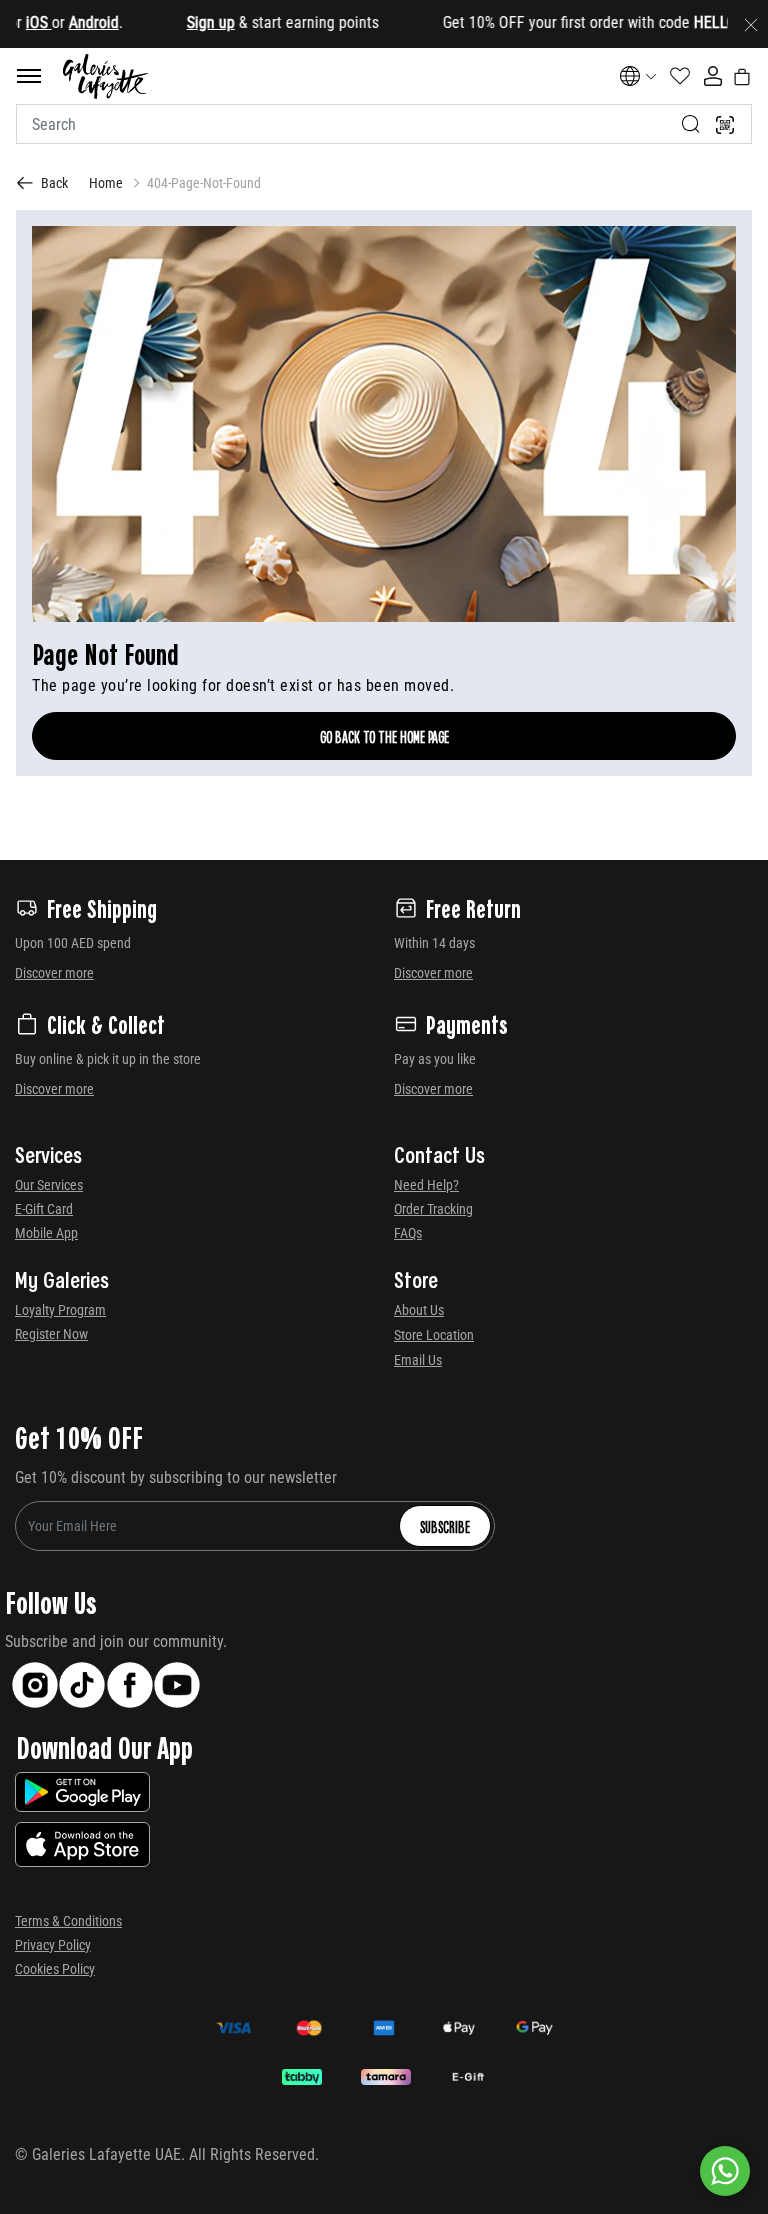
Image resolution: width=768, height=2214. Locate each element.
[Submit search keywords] (691, 124)
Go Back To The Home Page (384, 736)
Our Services (49, 1185)
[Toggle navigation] (29, 76)
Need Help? (426, 1185)
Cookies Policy (55, 1969)
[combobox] (384, 124)
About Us (419, 1310)
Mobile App (46, 1233)
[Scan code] (725, 124)
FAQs (408, 1233)
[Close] (751, 24)
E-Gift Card (44, 1209)
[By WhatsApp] (725, 2171)
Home (106, 183)
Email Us (418, 1360)
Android (64, 22)
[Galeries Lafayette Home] (106, 76)
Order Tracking (433, 1209)
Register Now (51, 1334)
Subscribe (445, 1526)
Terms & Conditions (68, 1921)
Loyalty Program (60, 1310)
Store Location (434, 1335)
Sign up (181, 22)
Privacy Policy (53, 1945)
